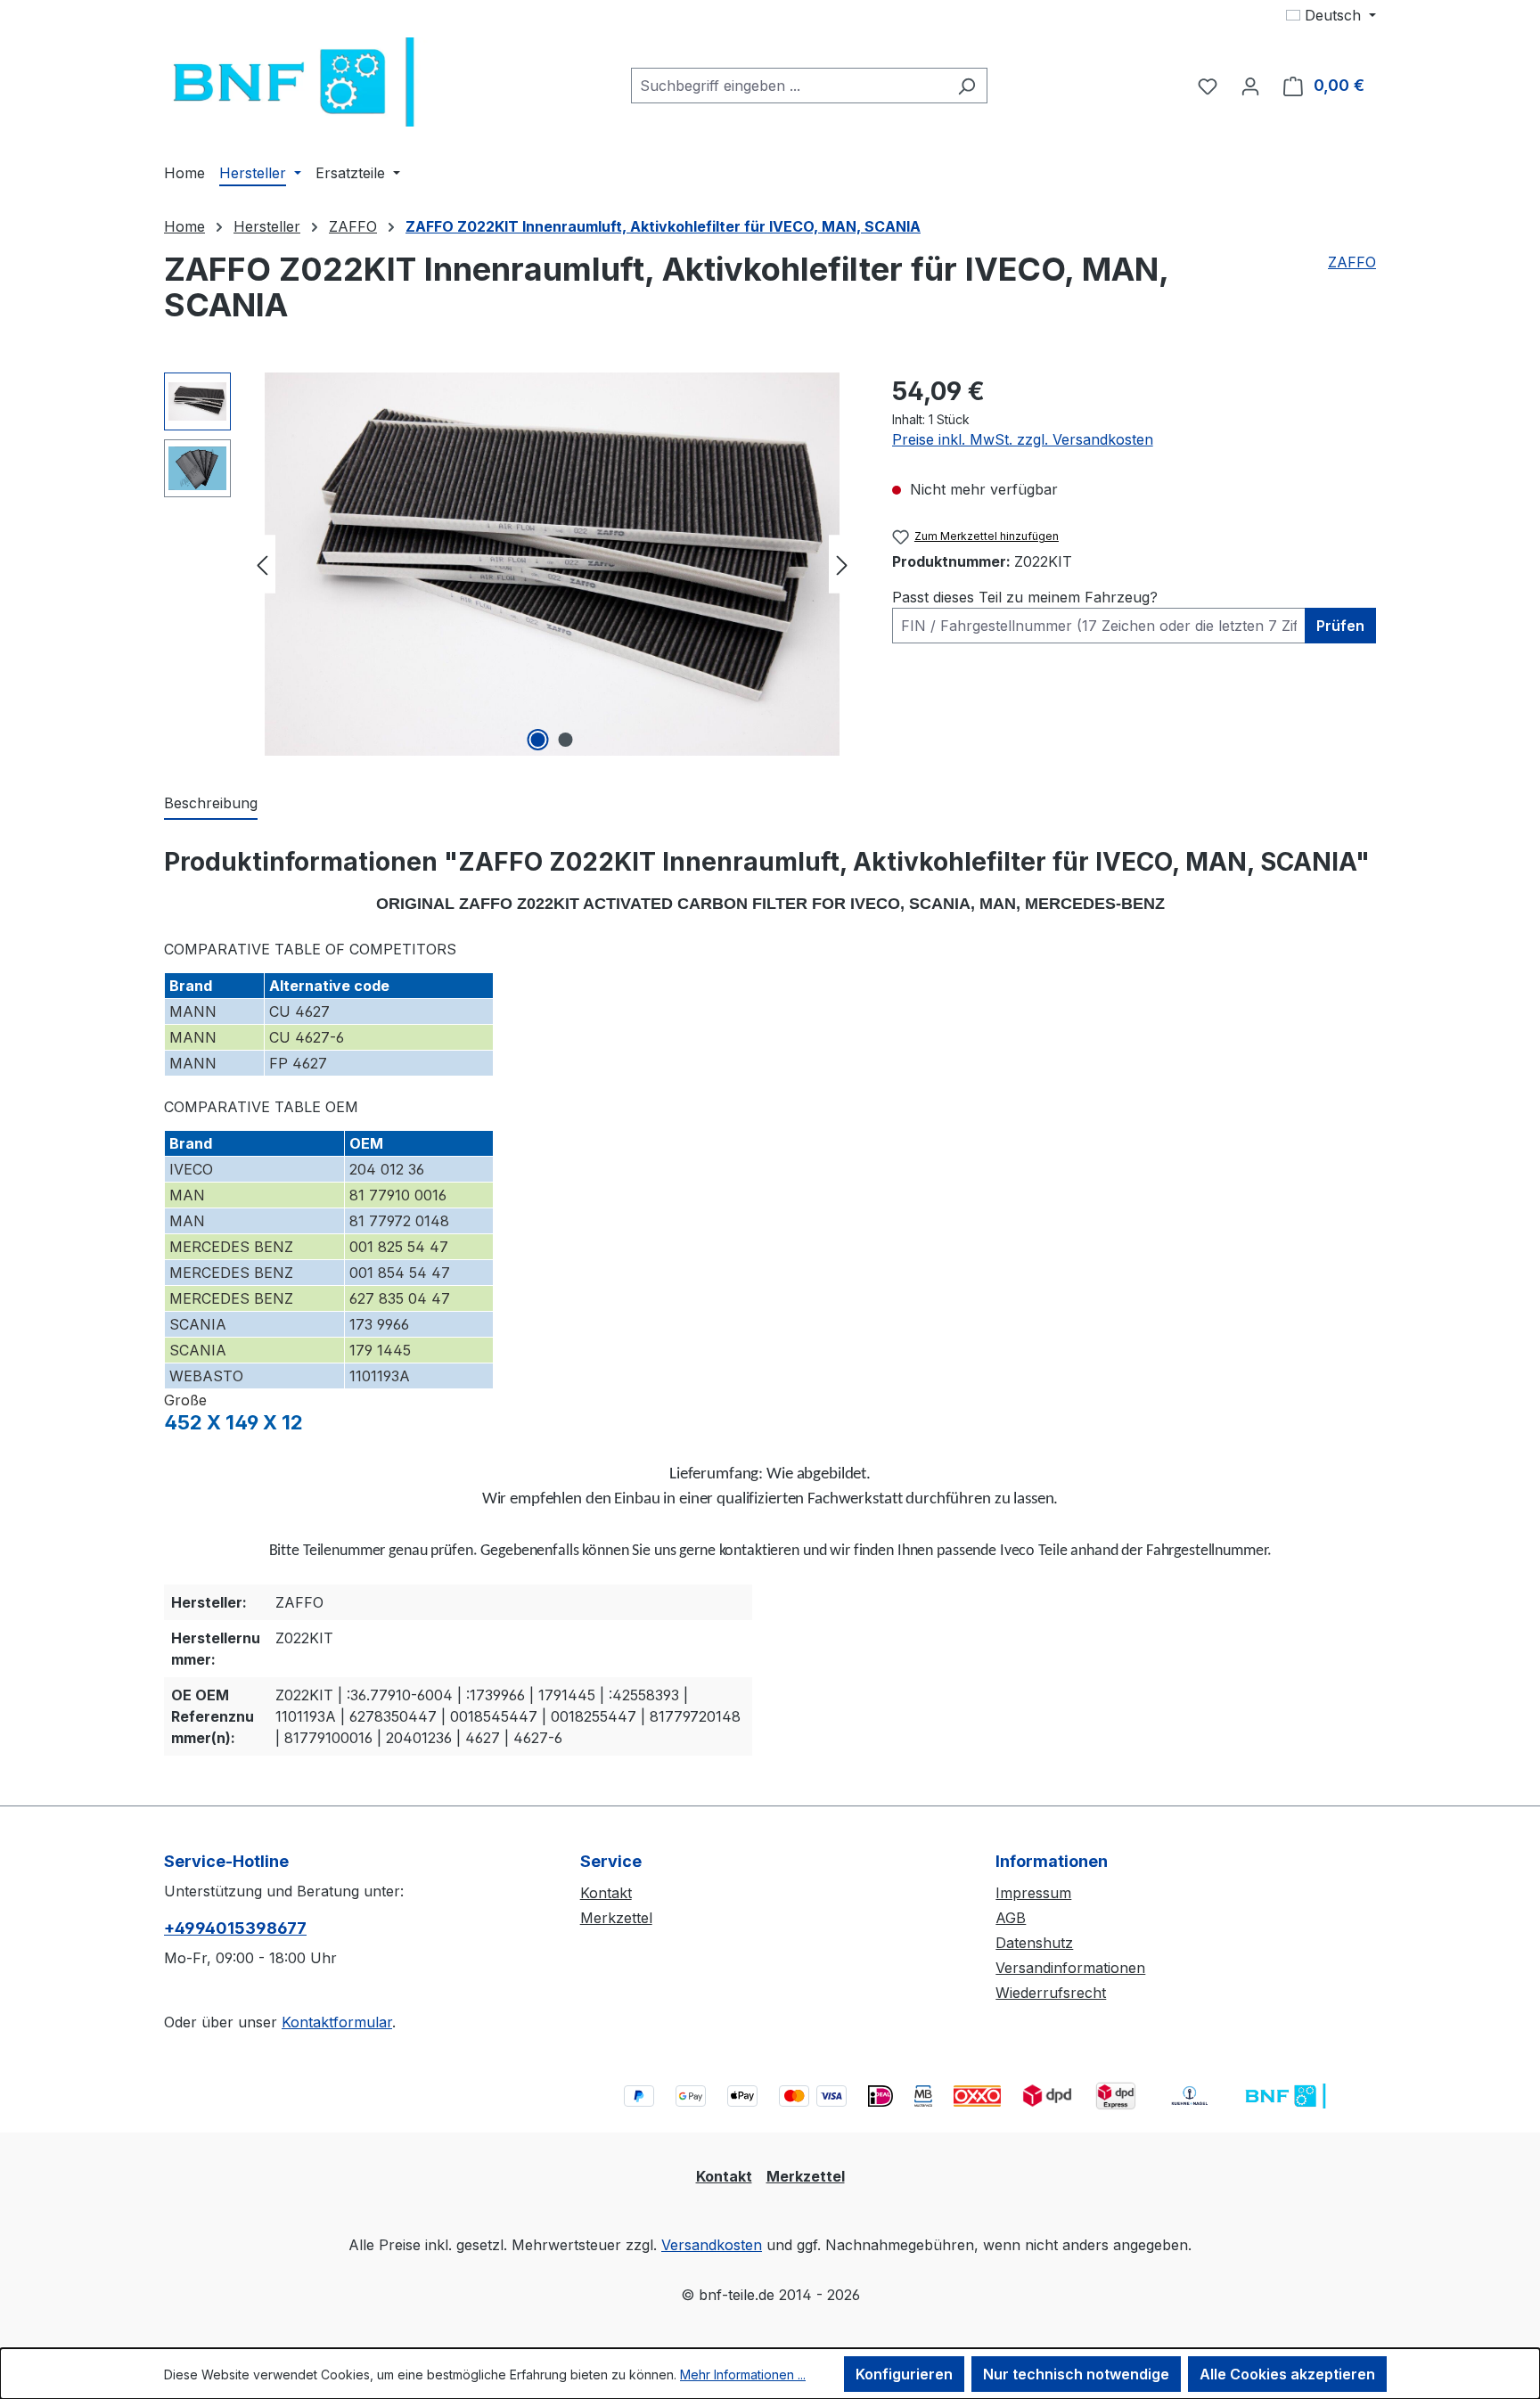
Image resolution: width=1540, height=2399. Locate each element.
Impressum (1033, 1893)
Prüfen (1340, 626)
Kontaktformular (337, 2022)
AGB (1011, 1918)
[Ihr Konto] (1250, 86)
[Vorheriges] (262, 565)
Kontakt (606, 1893)
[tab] (211, 804)
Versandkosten (712, 2245)
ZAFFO (1352, 262)
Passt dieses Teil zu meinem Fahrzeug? (1025, 597)
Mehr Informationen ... (743, 2374)
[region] (510, 564)
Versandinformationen (1070, 1968)
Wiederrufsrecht (1051, 1993)
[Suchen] (967, 86)
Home (184, 226)
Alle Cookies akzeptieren (1287, 2374)
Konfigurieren (904, 2374)
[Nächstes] (842, 565)
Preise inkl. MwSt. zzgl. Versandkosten (1023, 439)
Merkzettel (616, 1918)
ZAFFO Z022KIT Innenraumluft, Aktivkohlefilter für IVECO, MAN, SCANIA (663, 226)
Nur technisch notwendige (1076, 2374)
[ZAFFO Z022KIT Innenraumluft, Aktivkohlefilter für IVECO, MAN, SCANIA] (552, 564)
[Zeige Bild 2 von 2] (566, 740)
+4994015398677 (235, 1928)
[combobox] (789, 86)
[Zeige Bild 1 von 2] (538, 740)
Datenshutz (1034, 1943)
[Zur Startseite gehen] (298, 82)
